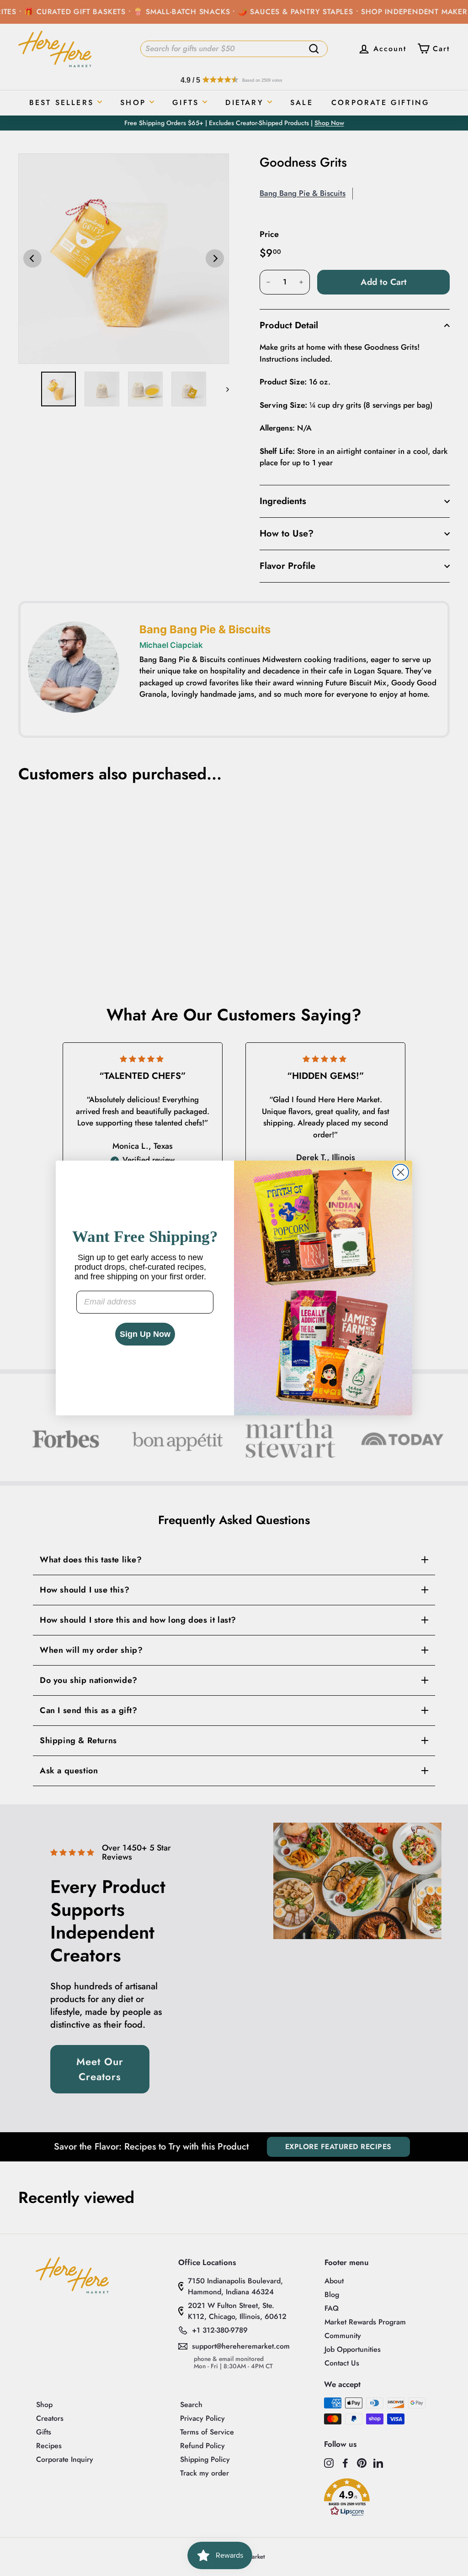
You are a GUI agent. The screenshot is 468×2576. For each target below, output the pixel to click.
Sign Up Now (145, 1334)
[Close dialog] (401, 1172)
